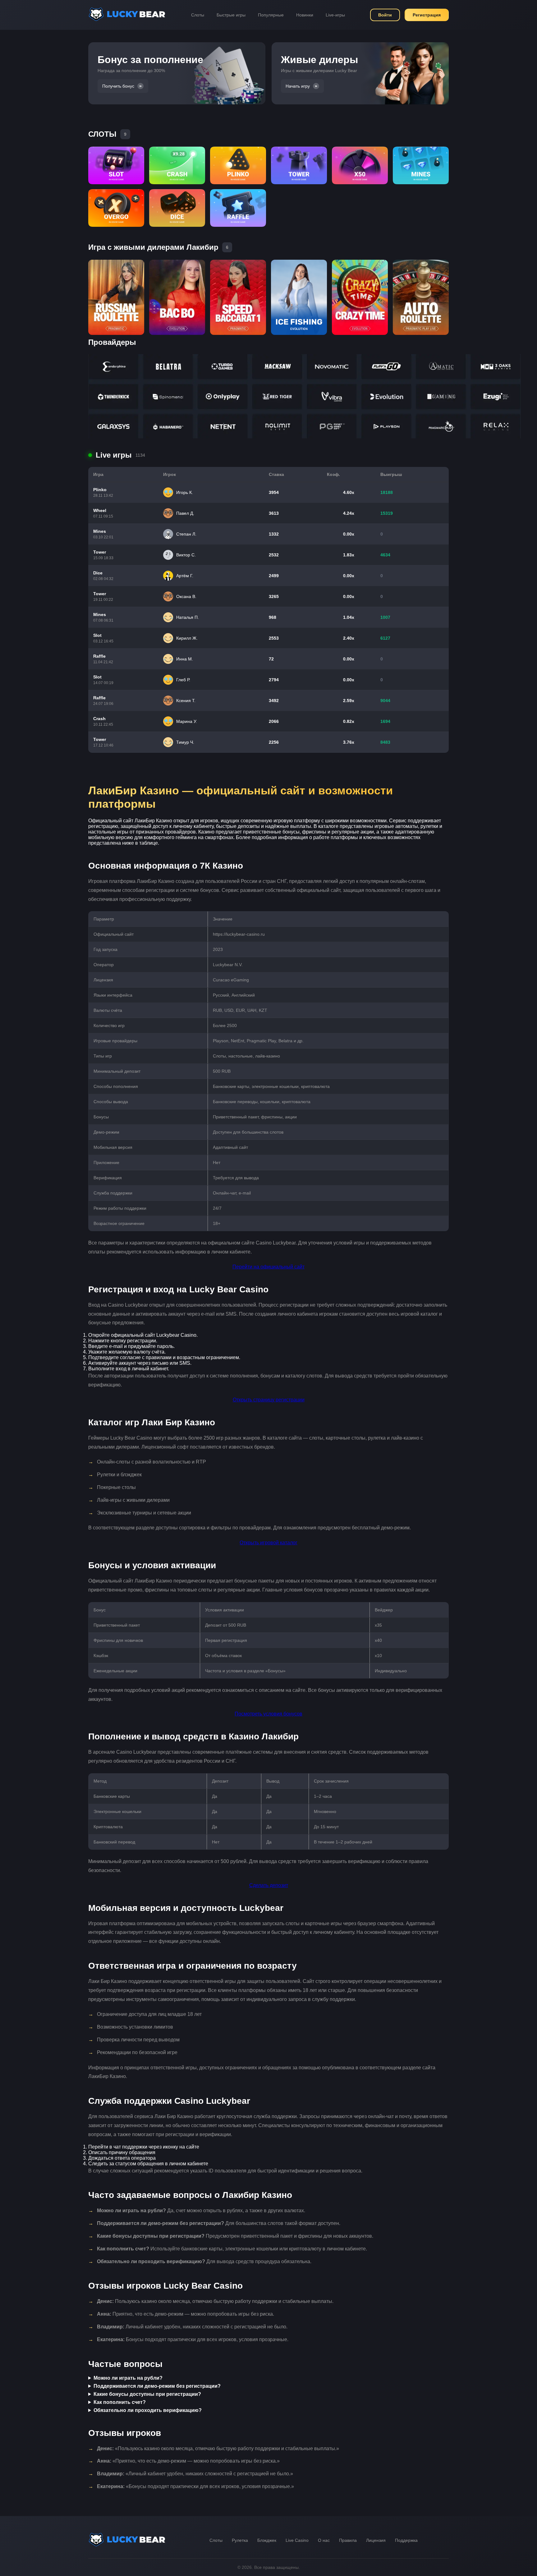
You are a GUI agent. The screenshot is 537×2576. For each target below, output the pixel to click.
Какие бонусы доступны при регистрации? (147, 2394)
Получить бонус (118, 86)
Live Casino (297, 2540)
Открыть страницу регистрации (269, 1400)
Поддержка (406, 2540)
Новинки (305, 15)
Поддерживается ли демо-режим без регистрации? (157, 2386)
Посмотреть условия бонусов (268, 1714)
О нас (324, 2540)
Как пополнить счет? (120, 2402)
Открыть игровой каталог (268, 1543)
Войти (385, 15)
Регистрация (427, 15)
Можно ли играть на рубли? (128, 2378)
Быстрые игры (231, 15)
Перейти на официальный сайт (268, 1267)
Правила (348, 2540)
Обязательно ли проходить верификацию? (148, 2410)
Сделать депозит (269, 1885)
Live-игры (335, 15)
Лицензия (376, 2540)
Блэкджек (267, 2540)
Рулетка (240, 2540)
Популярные (271, 15)
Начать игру (298, 86)
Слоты (198, 15)
